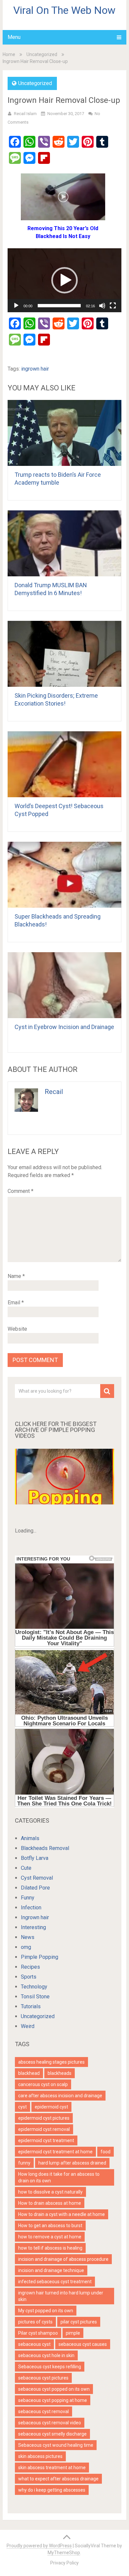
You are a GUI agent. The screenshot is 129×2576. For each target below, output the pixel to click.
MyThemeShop (64, 2553)
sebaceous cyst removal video (50, 2423)
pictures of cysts (35, 2322)
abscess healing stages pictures (51, 2062)
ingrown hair (35, 369)
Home (9, 54)
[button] (64, 280)
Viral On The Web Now (64, 10)
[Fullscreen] (113, 306)
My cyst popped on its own (46, 2311)
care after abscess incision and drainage (60, 2096)
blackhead (29, 2073)
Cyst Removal (37, 1878)
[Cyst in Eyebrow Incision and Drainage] (64, 985)
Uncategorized (42, 54)
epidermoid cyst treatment (46, 2140)
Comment (21, 1191)
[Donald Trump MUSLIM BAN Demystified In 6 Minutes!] (64, 543)
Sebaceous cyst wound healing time (56, 2445)
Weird (28, 2026)
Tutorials (31, 2006)
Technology (34, 1987)
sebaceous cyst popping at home (53, 2400)
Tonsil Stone (35, 1997)
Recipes (30, 1967)
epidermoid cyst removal (44, 2129)
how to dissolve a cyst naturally (50, 2192)
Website (17, 1329)
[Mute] (102, 306)
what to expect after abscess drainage (58, 2479)
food (106, 2152)
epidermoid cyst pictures (44, 2118)
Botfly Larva (35, 1858)
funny (24, 2163)
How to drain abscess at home (50, 2203)
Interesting (33, 1927)
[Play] (16, 306)
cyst (22, 2107)
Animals (30, 1838)
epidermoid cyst (51, 2107)
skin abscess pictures (40, 2456)
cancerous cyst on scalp (43, 2084)
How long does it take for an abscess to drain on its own (59, 2177)
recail (54, 1092)
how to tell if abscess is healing (50, 2248)
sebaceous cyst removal (43, 2411)
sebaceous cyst (34, 2344)
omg (26, 1947)
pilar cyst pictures (79, 2322)
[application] (64, 280)
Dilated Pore (35, 1888)
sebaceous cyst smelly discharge (52, 2434)
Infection (31, 1908)
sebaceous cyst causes (83, 2344)
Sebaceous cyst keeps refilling (50, 2367)
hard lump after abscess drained (72, 2163)
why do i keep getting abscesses (52, 2490)
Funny (28, 1898)
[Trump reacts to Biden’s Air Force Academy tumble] (64, 433)
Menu (14, 37)
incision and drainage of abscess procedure (63, 2259)
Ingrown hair (35, 1917)
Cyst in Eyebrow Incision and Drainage (64, 1027)
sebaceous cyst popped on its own (54, 2389)
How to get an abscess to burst (50, 2226)
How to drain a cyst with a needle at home (62, 2214)
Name (16, 1276)
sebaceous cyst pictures (43, 2378)
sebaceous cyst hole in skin (46, 2355)
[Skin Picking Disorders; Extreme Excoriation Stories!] (64, 654)
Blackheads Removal (45, 1848)
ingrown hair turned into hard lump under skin (61, 2296)
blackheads (60, 2073)
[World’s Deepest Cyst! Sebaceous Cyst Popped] (64, 764)
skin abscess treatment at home (52, 2468)
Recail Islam (25, 114)
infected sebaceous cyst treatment (55, 2282)
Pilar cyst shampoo (38, 2333)
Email (16, 1303)
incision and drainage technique (51, 2270)
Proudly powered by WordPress (39, 2546)
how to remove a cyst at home (50, 2237)
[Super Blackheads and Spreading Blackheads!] (64, 875)
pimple (73, 2333)
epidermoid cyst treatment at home (55, 2152)
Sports (29, 1977)
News (28, 1937)
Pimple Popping (40, 1957)
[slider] (59, 306)
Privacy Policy (64, 2563)
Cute (26, 1868)
